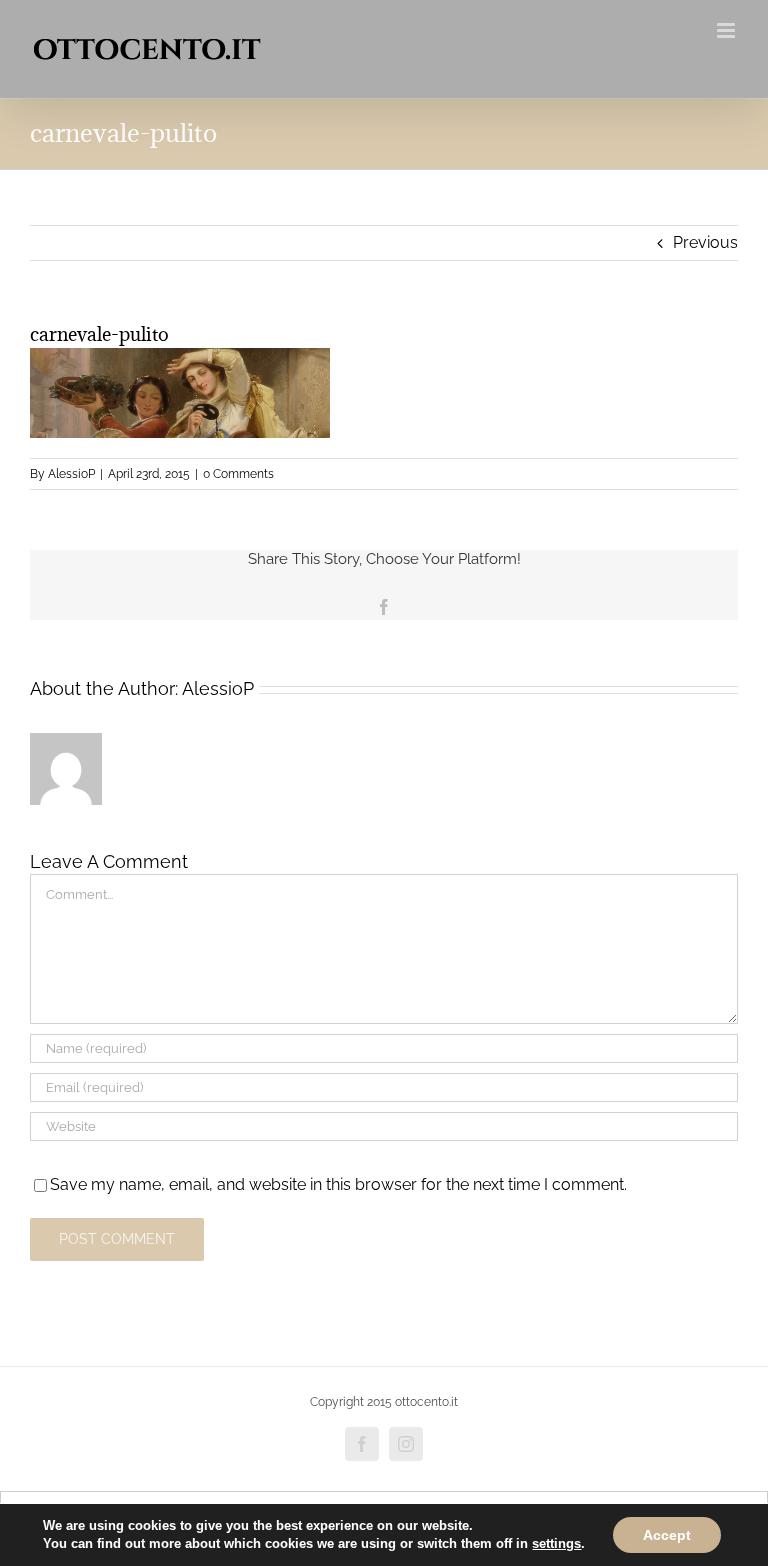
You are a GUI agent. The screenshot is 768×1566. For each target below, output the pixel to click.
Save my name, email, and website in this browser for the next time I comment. (338, 1184)
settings (556, 1543)
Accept (667, 1535)
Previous (705, 242)
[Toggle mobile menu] (727, 30)
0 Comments (238, 474)
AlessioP (71, 474)
